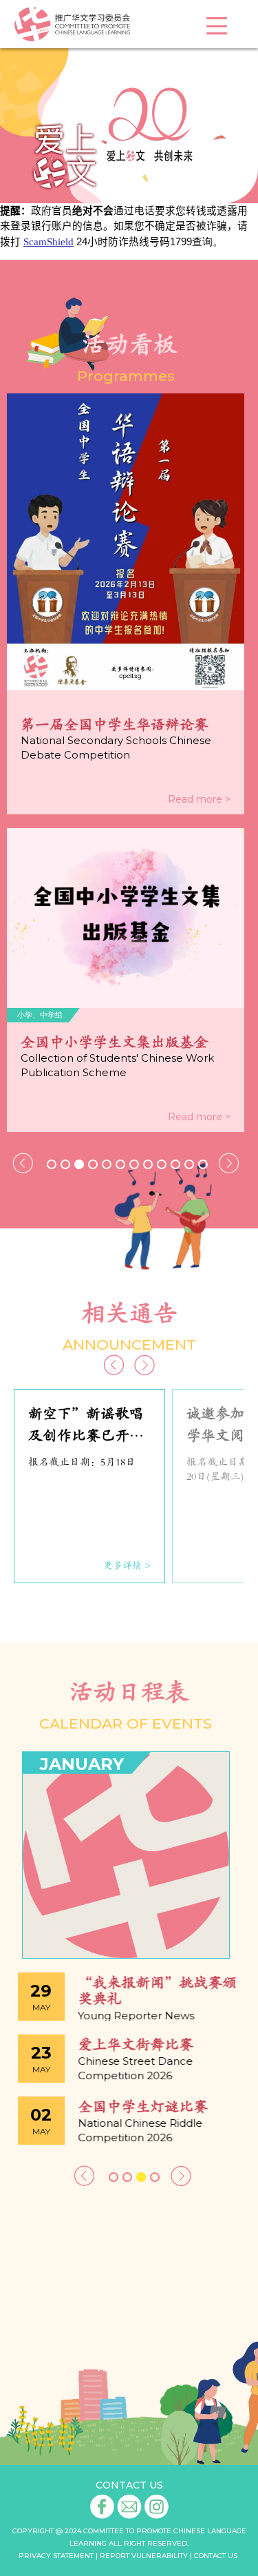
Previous (23, 1163)
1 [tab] (52, 1164)
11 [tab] (189, 1164)
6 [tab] (120, 1164)
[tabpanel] (126, 763)
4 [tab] (93, 1164)
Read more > (199, 799)
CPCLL (72, 24)
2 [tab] (65, 1164)
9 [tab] (162, 1164)
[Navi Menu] (217, 26)
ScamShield (49, 242)
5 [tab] (107, 1164)
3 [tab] (79, 1164)
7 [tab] (134, 1164)
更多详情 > (127, 1566)
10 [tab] (175, 1164)
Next (229, 1163)
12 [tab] (203, 1164)
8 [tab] (148, 1164)
